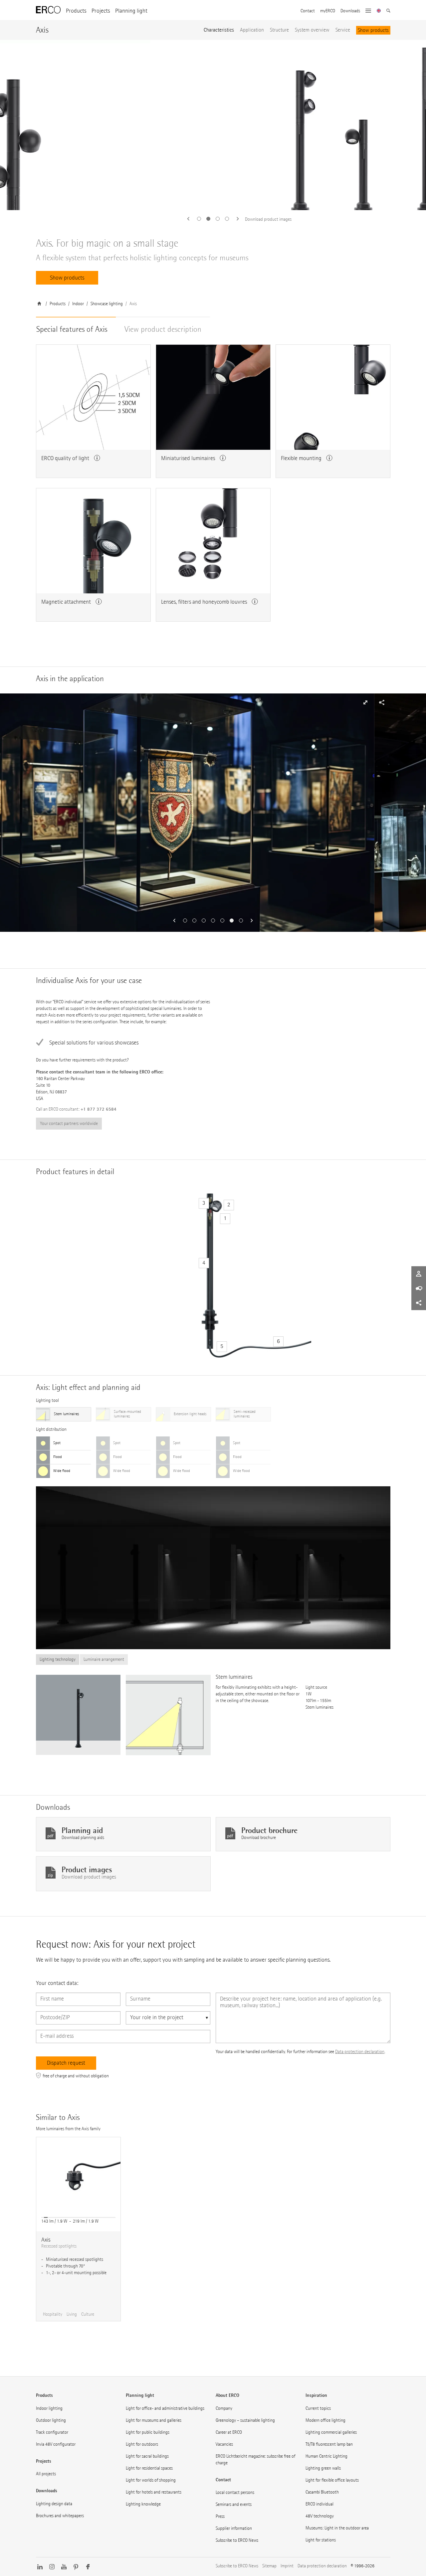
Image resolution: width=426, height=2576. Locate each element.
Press (220, 2516)
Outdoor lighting (51, 2420)
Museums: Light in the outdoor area (337, 2528)
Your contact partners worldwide (69, 1123)
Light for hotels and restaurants (154, 2492)
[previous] (190, 219)
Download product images (268, 219)
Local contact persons (235, 2492)
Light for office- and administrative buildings (165, 2408)
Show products (373, 30)
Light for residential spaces (149, 2468)
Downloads (350, 11)
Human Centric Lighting (326, 2456)
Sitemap (269, 2566)
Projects (101, 11)
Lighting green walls (323, 2468)
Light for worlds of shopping (151, 2480)
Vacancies (224, 2444)
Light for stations (321, 2540)
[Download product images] (213, 125)
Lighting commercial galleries (331, 2432)
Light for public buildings (148, 2432)
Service (343, 30)
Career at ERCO (229, 2432)
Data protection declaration (360, 2052)
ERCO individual (319, 2504)
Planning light (131, 11)
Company (224, 2408)
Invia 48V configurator (56, 2444)
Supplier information (234, 2528)
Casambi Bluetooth (322, 2492)
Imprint (287, 2566)
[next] (236, 219)
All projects (46, 2474)
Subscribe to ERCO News (237, 2540)
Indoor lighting (49, 2408)
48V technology (320, 2516)
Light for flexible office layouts (332, 2480)
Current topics (318, 2408)
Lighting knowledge (143, 2504)
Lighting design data (54, 2504)
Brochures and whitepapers (60, 2516)
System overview (312, 30)
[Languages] (379, 11)
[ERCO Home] (48, 10)
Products (76, 11)
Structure (279, 30)
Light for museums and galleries (154, 2420)
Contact (308, 11)
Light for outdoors (142, 2444)
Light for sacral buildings (147, 2456)
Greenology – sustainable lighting (245, 2420)
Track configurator (52, 2432)
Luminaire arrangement (104, 1659)
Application (252, 30)
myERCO (328, 11)
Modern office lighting (325, 2420)
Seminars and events (234, 2504)
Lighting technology (58, 1659)
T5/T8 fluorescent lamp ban (329, 2444)
